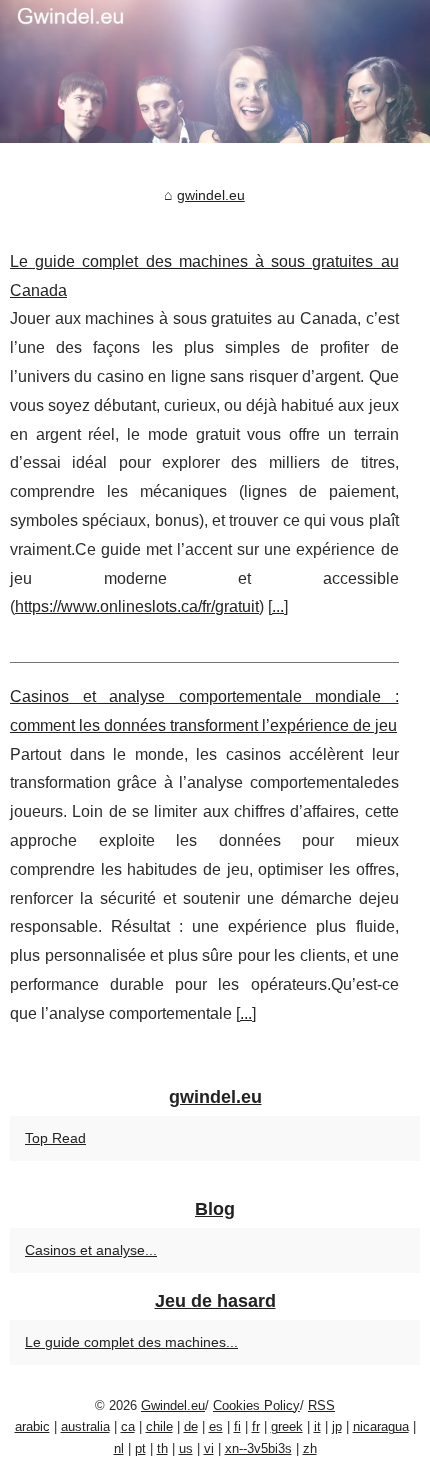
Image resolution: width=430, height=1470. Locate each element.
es (216, 1426)
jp (337, 1426)
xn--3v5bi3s (258, 1448)
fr (256, 1426)
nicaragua (381, 1426)
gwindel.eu (211, 195)
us (186, 1448)
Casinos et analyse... (91, 1250)
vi (209, 1448)
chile (159, 1426)
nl (119, 1448)
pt (140, 1448)
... (278, 606)
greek (287, 1426)
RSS (321, 1405)
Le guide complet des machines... (131, 1342)
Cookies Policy (256, 1405)
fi (237, 1426)
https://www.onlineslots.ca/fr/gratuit (137, 606)
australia (85, 1426)
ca (128, 1426)
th (162, 1448)
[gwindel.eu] (215, 71)
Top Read (55, 1138)
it (317, 1426)
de (191, 1426)
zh (310, 1448)
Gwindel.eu (173, 1405)
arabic (32, 1426)
